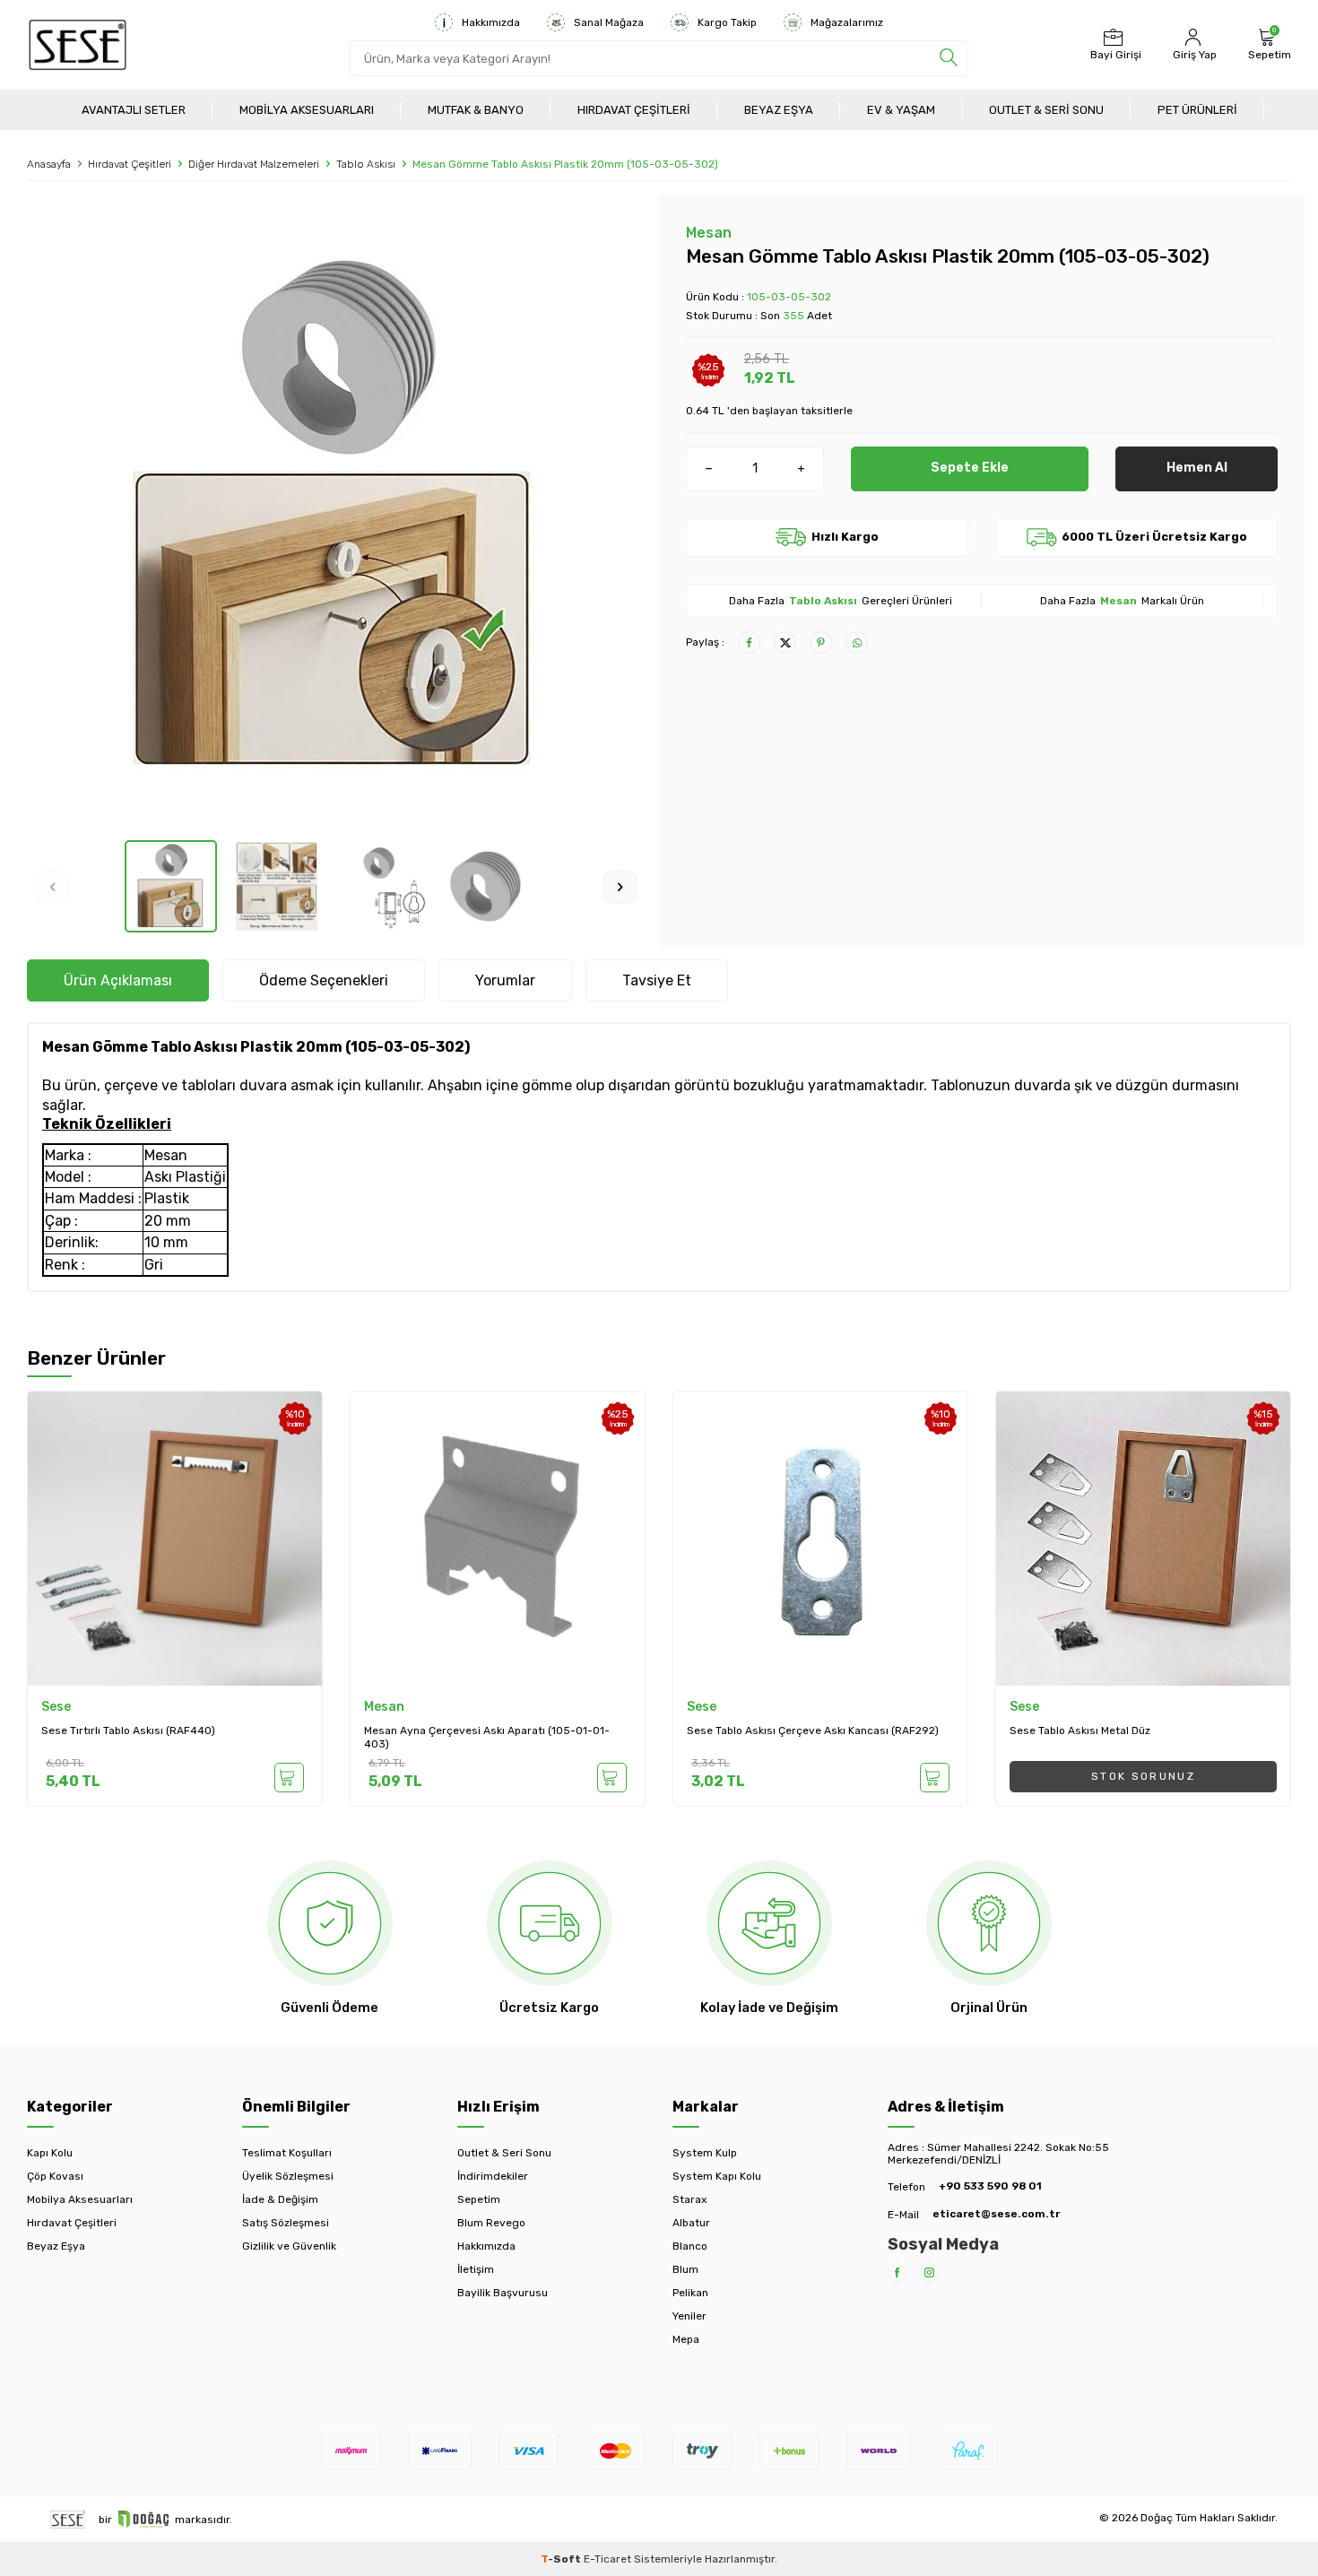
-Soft (562, 2559)
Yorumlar (505, 980)
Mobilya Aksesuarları (307, 110)
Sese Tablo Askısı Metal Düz (1080, 1730)
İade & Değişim (280, 2199)
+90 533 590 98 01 (990, 2186)
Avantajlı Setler (134, 110)
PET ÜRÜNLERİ (1197, 110)
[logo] (78, 45)
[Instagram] (929, 2272)
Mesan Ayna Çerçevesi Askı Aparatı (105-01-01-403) (487, 1738)
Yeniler (689, 2316)
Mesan (709, 233)
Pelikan (690, 2293)
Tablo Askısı (366, 164)
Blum (685, 2269)
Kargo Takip (727, 22)
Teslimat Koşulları (287, 2153)
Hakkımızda (491, 22)
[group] (336, 517)
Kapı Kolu (50, 2153)
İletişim (476, 2269)
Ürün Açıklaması (118, 980)
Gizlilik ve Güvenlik (289, 2246)
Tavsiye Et (657, 980)
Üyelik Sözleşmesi (288, 2176)
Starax (689, 2199)
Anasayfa (49, 164)
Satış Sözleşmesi (286, 2223)
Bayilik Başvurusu (503, 2293)
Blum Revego (491, 2223)
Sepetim (479, 2199)
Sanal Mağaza (609, 22)
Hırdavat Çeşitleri (634, 110)
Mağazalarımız (847, 22)
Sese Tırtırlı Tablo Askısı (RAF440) (128, 1730)
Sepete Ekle (970, 468)
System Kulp (705, 2153)
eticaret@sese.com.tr (996, 2214)
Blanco (690, 2246)
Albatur (691, 2223)
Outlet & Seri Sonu (1046, 110)
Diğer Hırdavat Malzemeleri (254, 164)
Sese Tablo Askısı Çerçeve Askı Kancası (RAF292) (813, 1730)
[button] (52, 886)
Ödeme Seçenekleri (324, 980)
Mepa (686, 2339)
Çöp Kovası (55, 2176)
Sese (56, 1707)
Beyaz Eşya (779, 110)
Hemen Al (1197, 468)
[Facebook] (897, 2272)
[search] (949, 58)
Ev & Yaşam (901, 110)
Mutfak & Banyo (476, 110)
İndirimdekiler (493, 2176)
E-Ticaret (607, 2559)
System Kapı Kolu (717, 2176)
